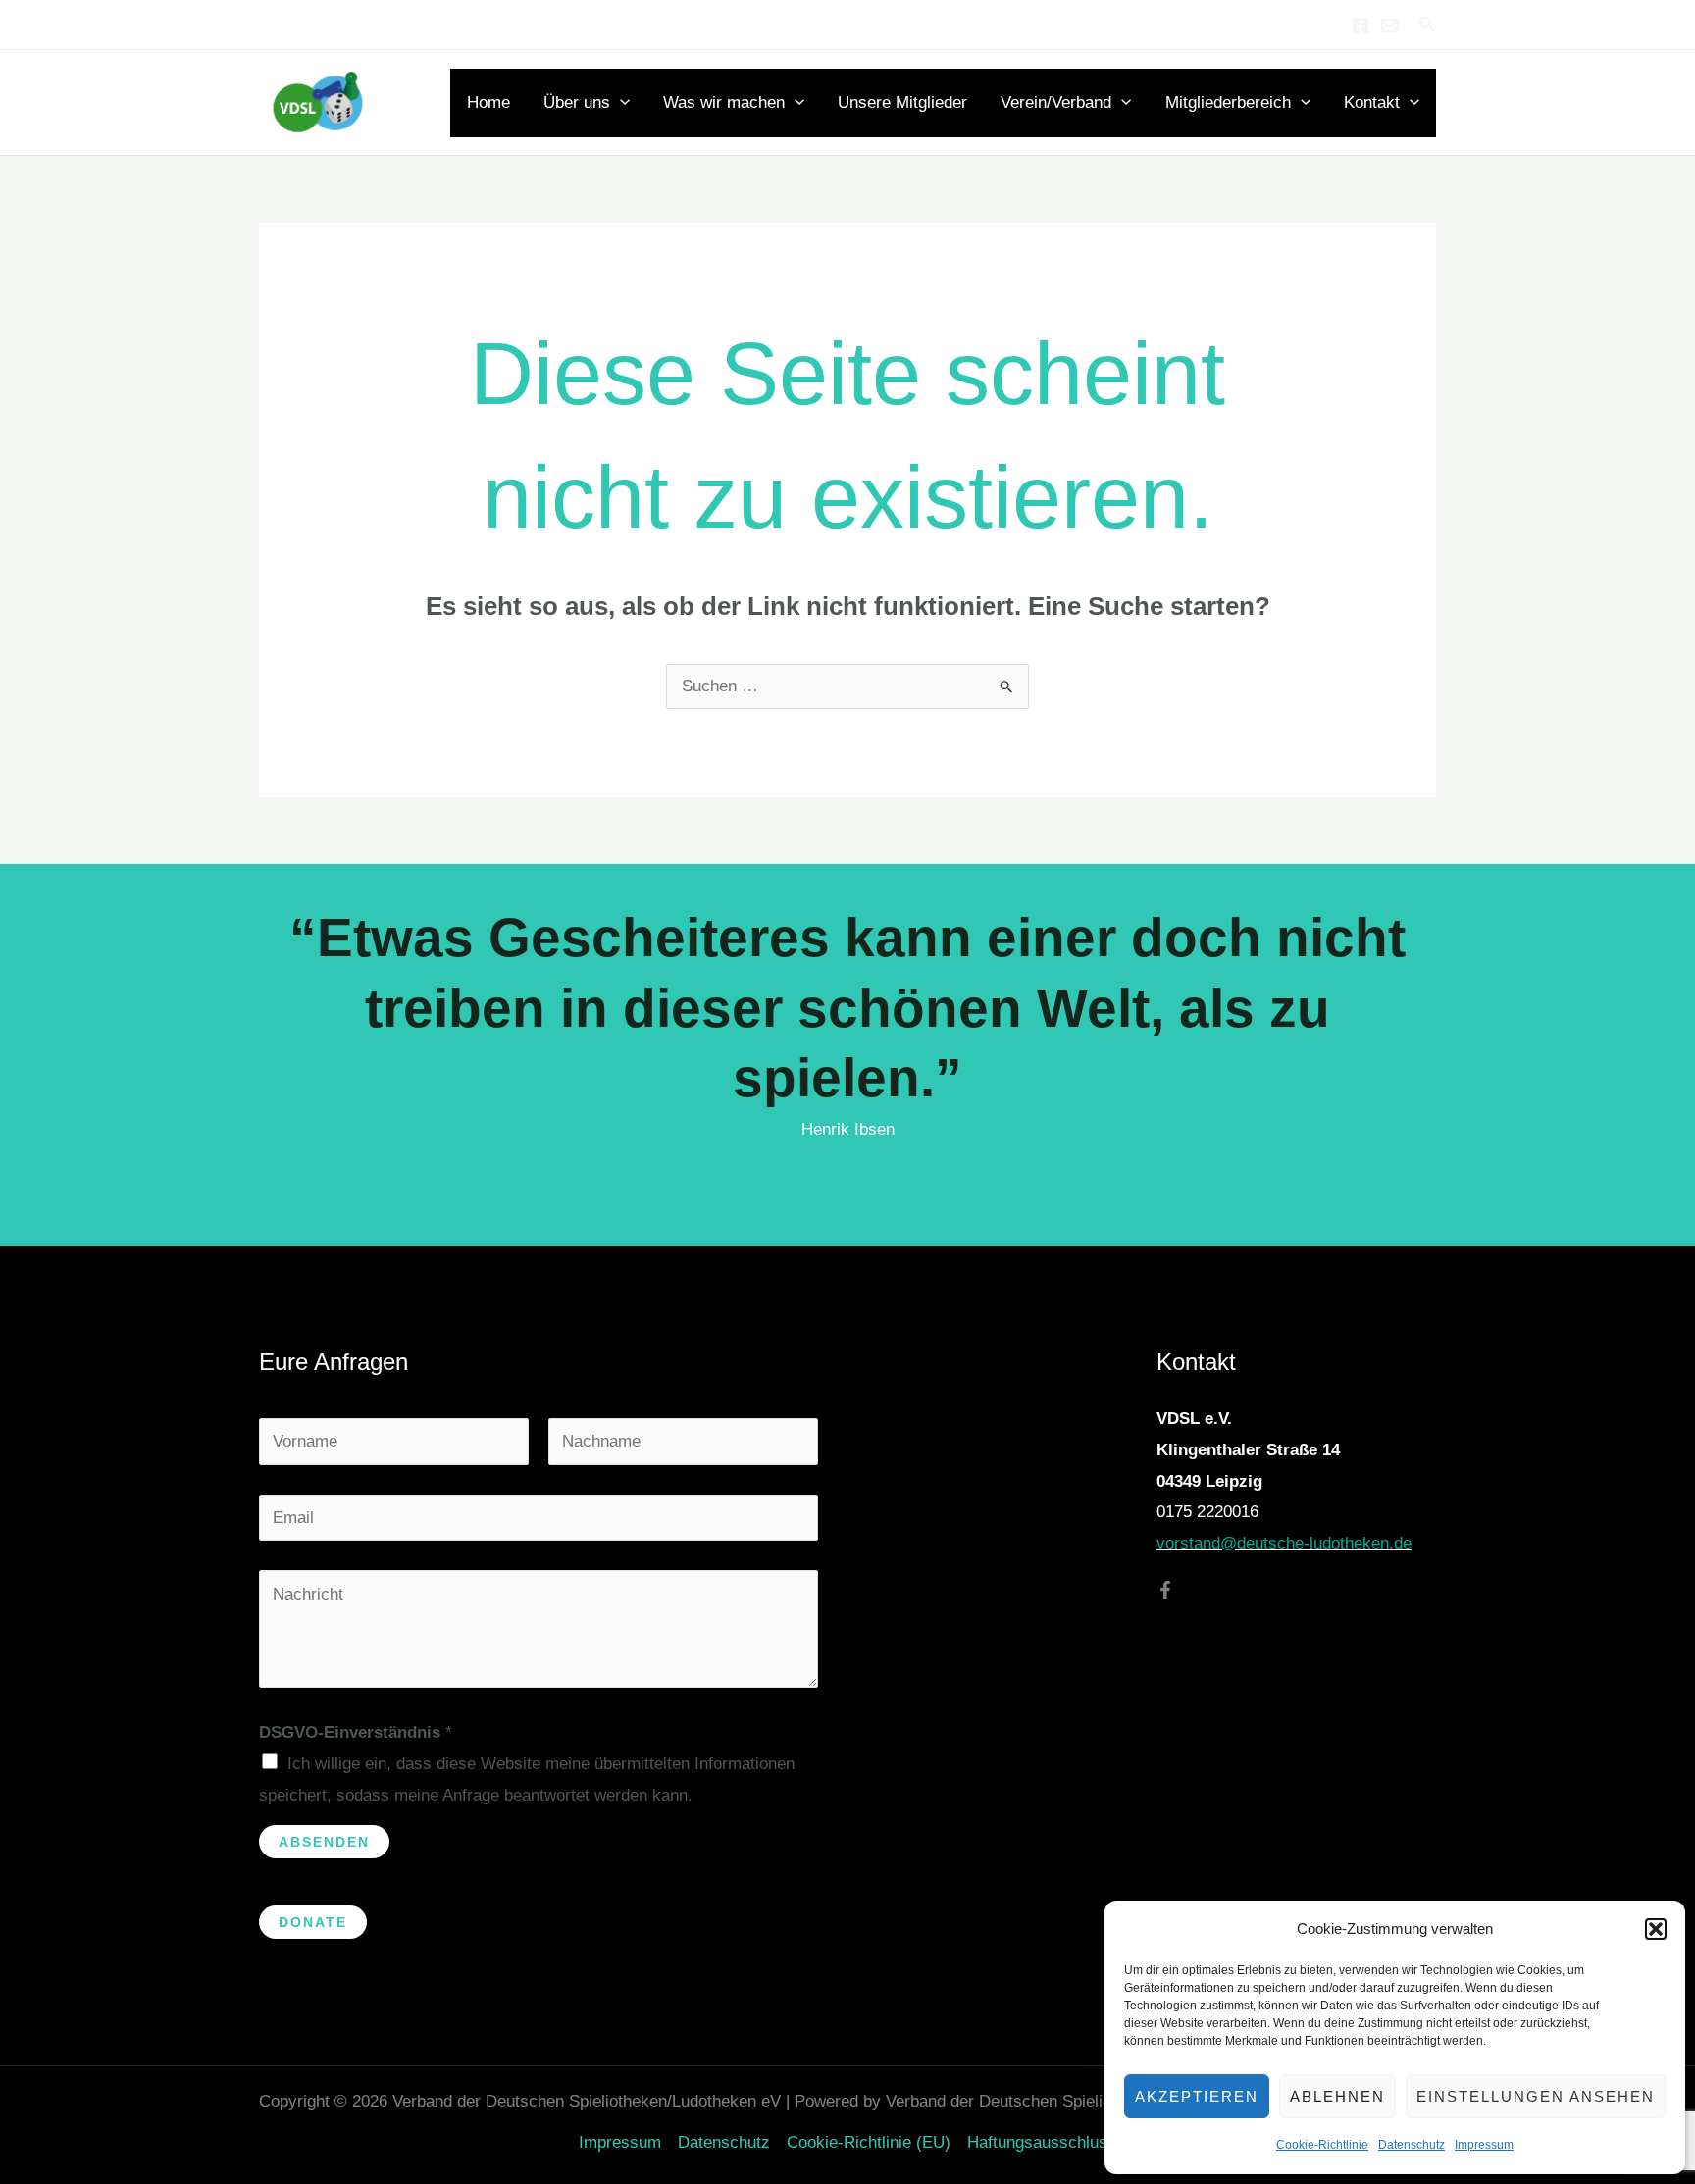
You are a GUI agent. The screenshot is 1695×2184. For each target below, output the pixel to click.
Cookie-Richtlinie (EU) (869, 2142)
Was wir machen (724, 102)
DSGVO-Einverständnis (356, 1732)
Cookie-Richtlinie (1322, 2145)
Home (488, 102)
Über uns (577, 102)
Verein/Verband (1056, 102)
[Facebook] (1361, 25)
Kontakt (1372, 102)
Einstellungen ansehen (1536, 2096)
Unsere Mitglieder (902, 102)
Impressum (1484, 2145)
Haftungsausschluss (1042, 2142)
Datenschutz (1412, 2145)
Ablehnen (1337, 2096)
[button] (1656, 1929)
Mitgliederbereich (1228, 102)
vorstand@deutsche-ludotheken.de (1284, 1543)
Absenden (324, 1842)
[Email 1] (1390, 25)
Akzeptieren (1197, 2096)
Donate (313, 1922)
